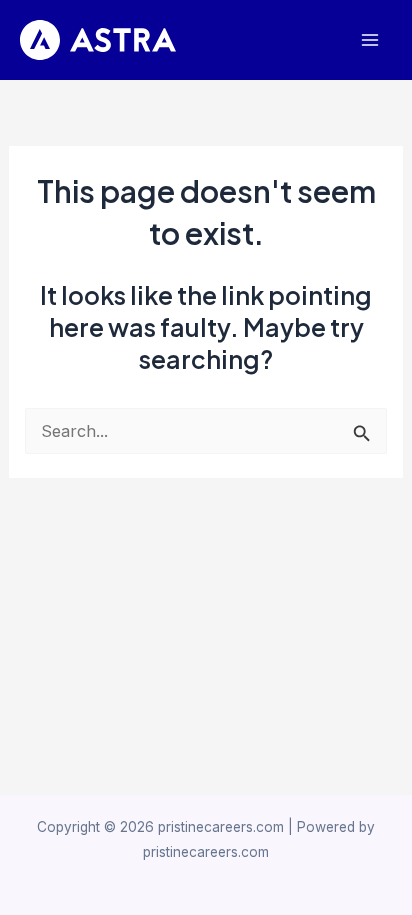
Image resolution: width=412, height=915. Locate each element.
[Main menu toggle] (369, 40)
